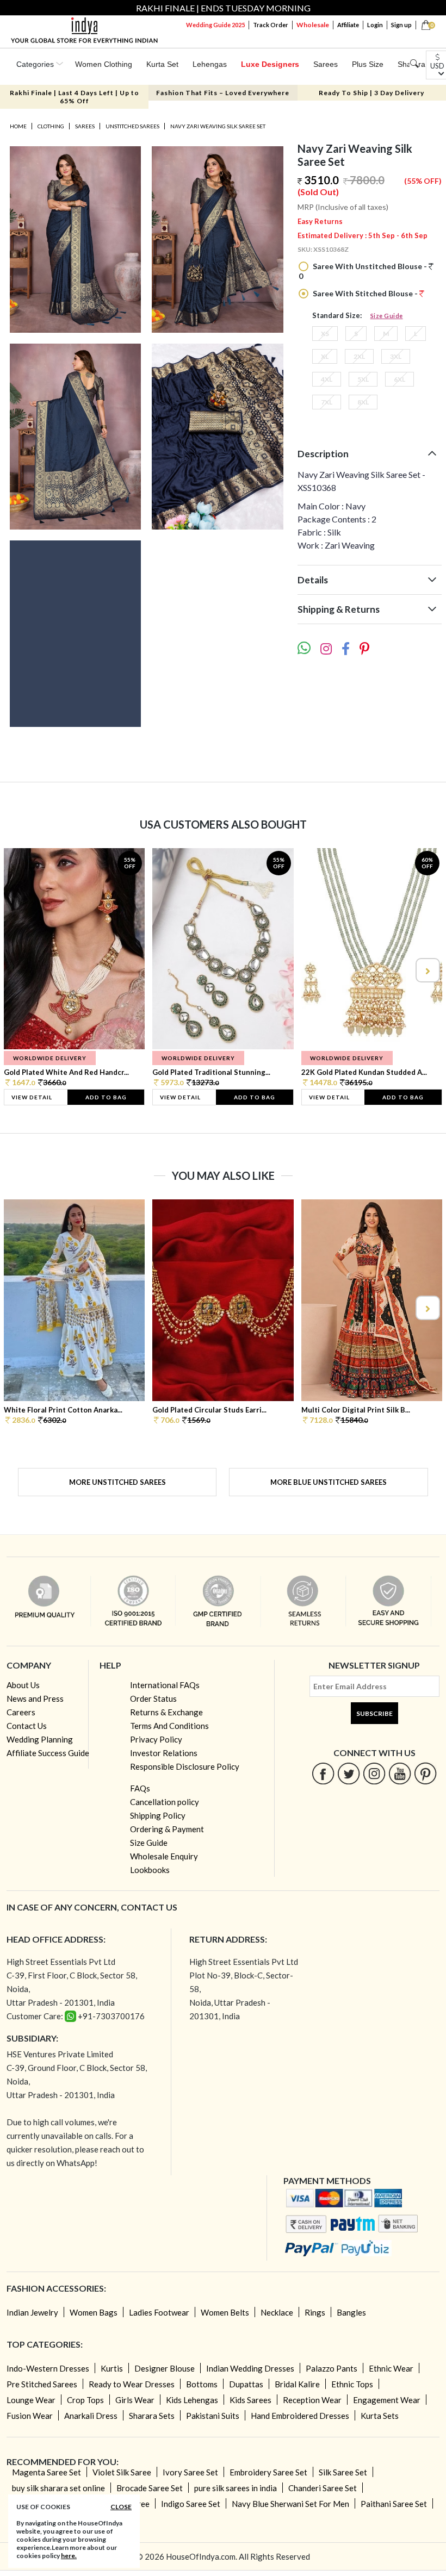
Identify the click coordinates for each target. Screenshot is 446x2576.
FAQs (140, 1788)
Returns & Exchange (166, 1712)
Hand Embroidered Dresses (300, 2416)
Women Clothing (104, 64)
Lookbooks (150, 1870)
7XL (327, 402)
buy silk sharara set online (58, 2488)
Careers (21, 1712)
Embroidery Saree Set (268, 2472)
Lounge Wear (31, 2400)
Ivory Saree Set (190, 2472)
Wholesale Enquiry (164, 1856)
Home (18, 126)
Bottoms (202, 2384)
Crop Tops (85, 2400)
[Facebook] (323, 1773)
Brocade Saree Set (150, 2488)
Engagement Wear (387, 2400)
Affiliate (348, 25)
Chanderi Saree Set (323, 2488)
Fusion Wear (30, 2416)
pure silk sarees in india (236, 2488)
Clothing (51, 126)
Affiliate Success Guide (48, 1753)
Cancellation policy (165, 1802)
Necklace (277, 2312)
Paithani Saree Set (394, 2504)
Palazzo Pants (332, 2368)
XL (325, 356)
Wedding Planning (40, 1739)
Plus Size (368, 64)
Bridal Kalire (297, 2384)
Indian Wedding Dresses (250, 2368)
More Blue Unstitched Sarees (329, 1482)
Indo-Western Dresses (48, 2368)
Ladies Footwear (159, 2312)
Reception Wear (312, 2400)
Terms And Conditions (169, 1726)
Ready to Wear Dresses (132, 2384)
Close (121, 2507)
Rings (315, 2312)
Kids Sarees (250, 2400)
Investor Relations (164, 1753)
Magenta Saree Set (47, 2472)
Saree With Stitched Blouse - (365, 293)
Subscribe (374, 1713)
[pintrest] (426, 1773)
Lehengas (210, 64)
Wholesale (313, 25)
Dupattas (246, 2384)
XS (325, 334)
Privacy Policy (156, 1739)
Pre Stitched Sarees (42, 2384)
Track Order (271, 25)
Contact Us (27, 1726)
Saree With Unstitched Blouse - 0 (364, 271)
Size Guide (387, 316)
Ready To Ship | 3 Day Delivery (371, 93)
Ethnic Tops (352, 2384)
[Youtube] (400, 1773)
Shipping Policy (158, 1815)
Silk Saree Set (343, 2472)
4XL (327, 379)
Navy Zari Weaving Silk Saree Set (218, 126)
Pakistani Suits (213, 2416)
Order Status (153, 1698)
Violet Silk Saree (122, 2472)
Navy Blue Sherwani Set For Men (290, 2504)
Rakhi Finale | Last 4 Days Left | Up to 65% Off (75, 97)
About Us (23, 1685)
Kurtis (112, 2368)
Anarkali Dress (91, 2416)
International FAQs (165, 1685)
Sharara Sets (152, 2416)
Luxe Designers (270, 64)
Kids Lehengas (192, 2400)
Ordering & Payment (167, 1829)
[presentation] (20, 970)
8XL (363, 402)
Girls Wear (135, 2400)
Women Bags (94, 2312)
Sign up (401, 25)
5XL (363, 379)
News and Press (35, 1698)
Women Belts (225, 2312)
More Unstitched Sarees (117, 1482)
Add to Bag (106, 1097)
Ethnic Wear (391, 2368)
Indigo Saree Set (191, 2504)
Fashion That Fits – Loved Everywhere (223, 93)
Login (375, 25)
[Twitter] (349, 1773)
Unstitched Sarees (132, 126)
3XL (396, 356)
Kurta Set (162, 64)
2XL (359, 356)
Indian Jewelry (32, 2312)
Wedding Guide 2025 (215, 25)
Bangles (351, 2312)
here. (69, 2556)
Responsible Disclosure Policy (185, 1766)
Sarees (326, 64)
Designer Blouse (165, 2368)
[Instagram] (374, 1773)
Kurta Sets (380, 2416)
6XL (399, 379)
